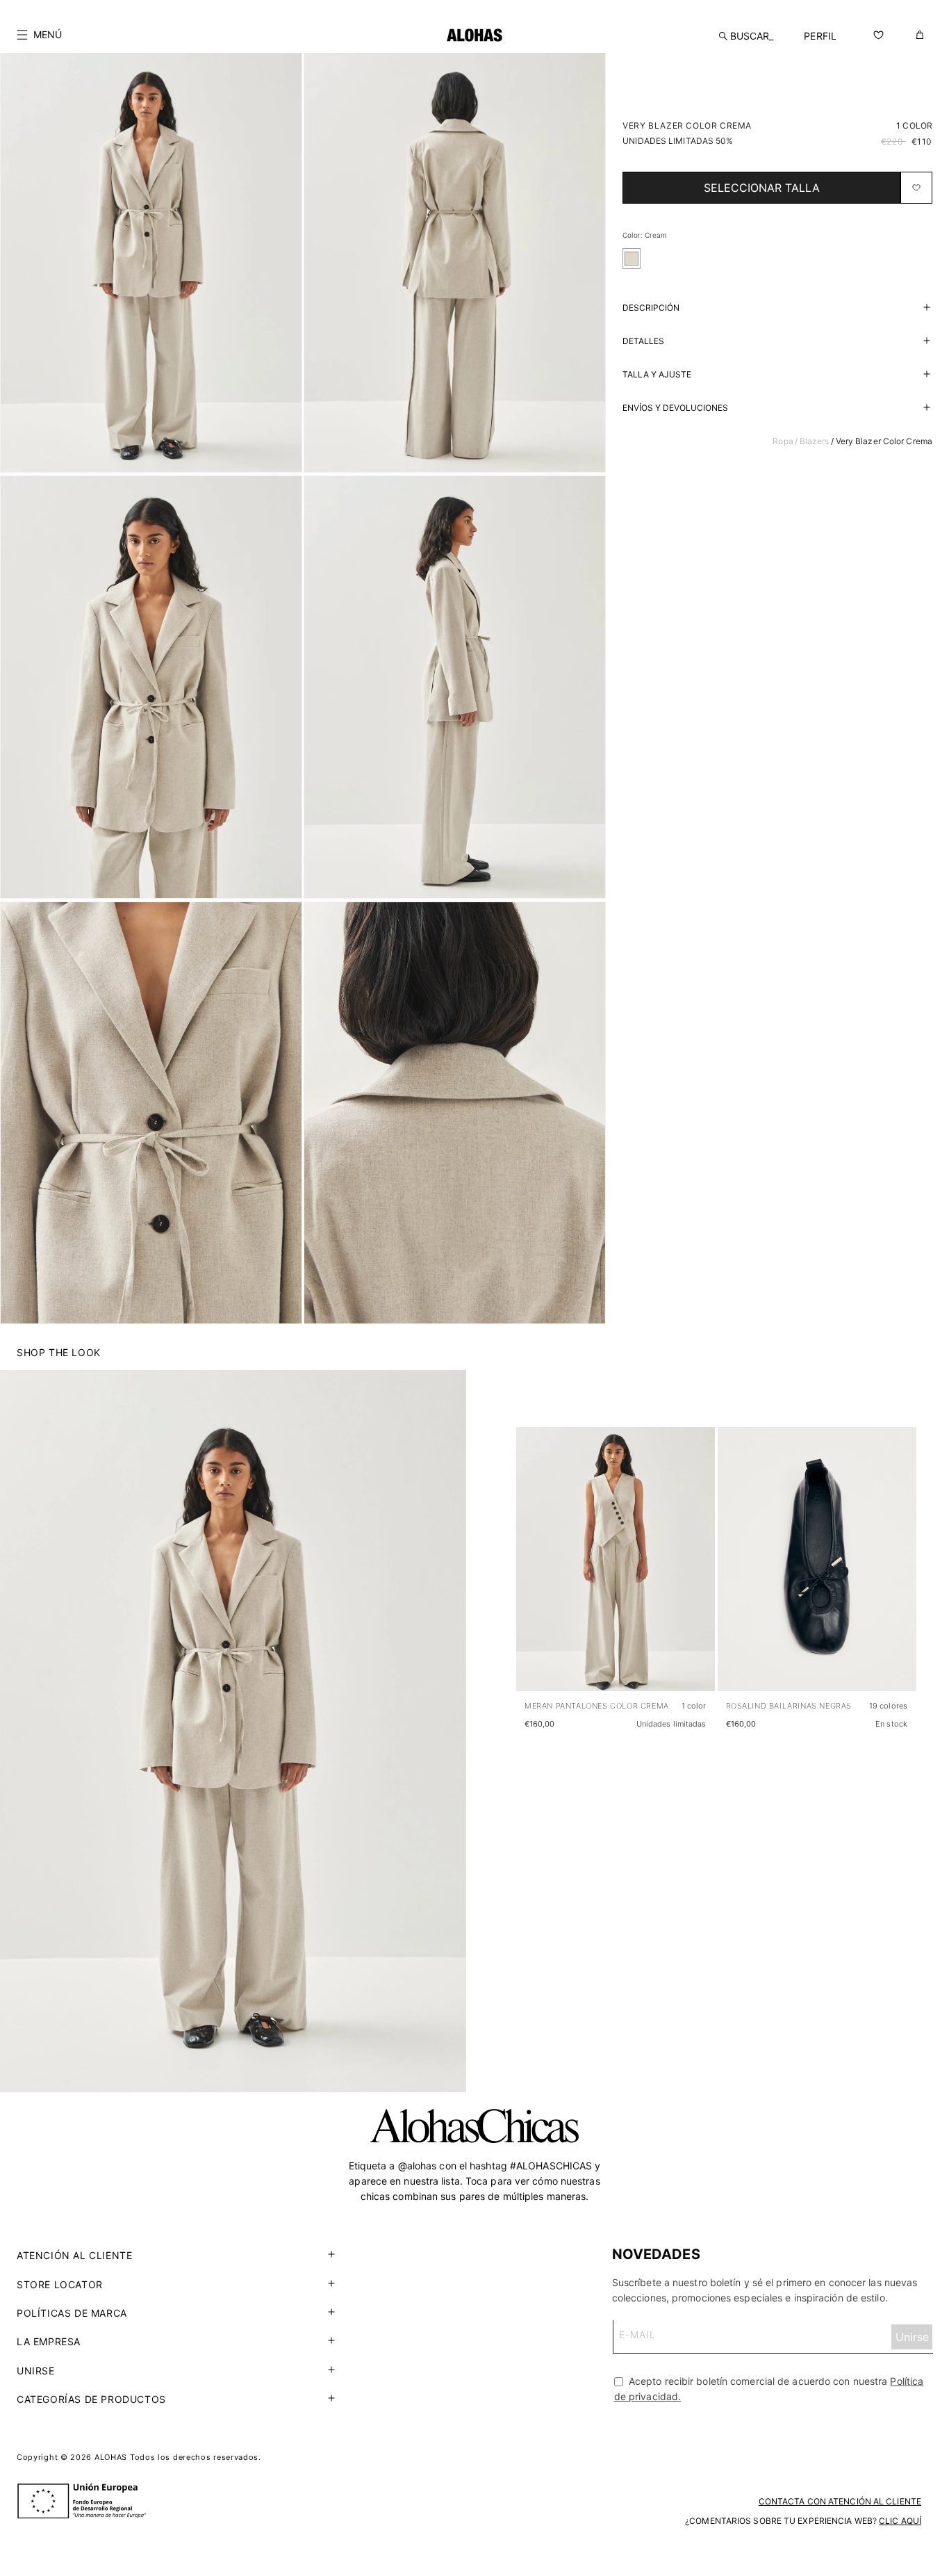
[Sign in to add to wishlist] (916, 188)
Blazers (815, 441)
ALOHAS (111, 2457)
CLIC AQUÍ (900, 2521)
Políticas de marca (72, 2313)
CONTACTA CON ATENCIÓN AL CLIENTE (840, 2502)
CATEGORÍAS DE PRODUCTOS (91, 2399)
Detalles (643, 341)
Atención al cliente (74, 2255)
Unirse (36, 2371)
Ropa (783, 441)
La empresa (49, 2341)
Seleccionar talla (762, 188)
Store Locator (60, 2284)
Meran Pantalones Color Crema (597, 1706)
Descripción (651, 308)
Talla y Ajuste (657, 374)
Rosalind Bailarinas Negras (789, 1706)
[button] (39, 35)
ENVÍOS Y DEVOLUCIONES (675, 408)
